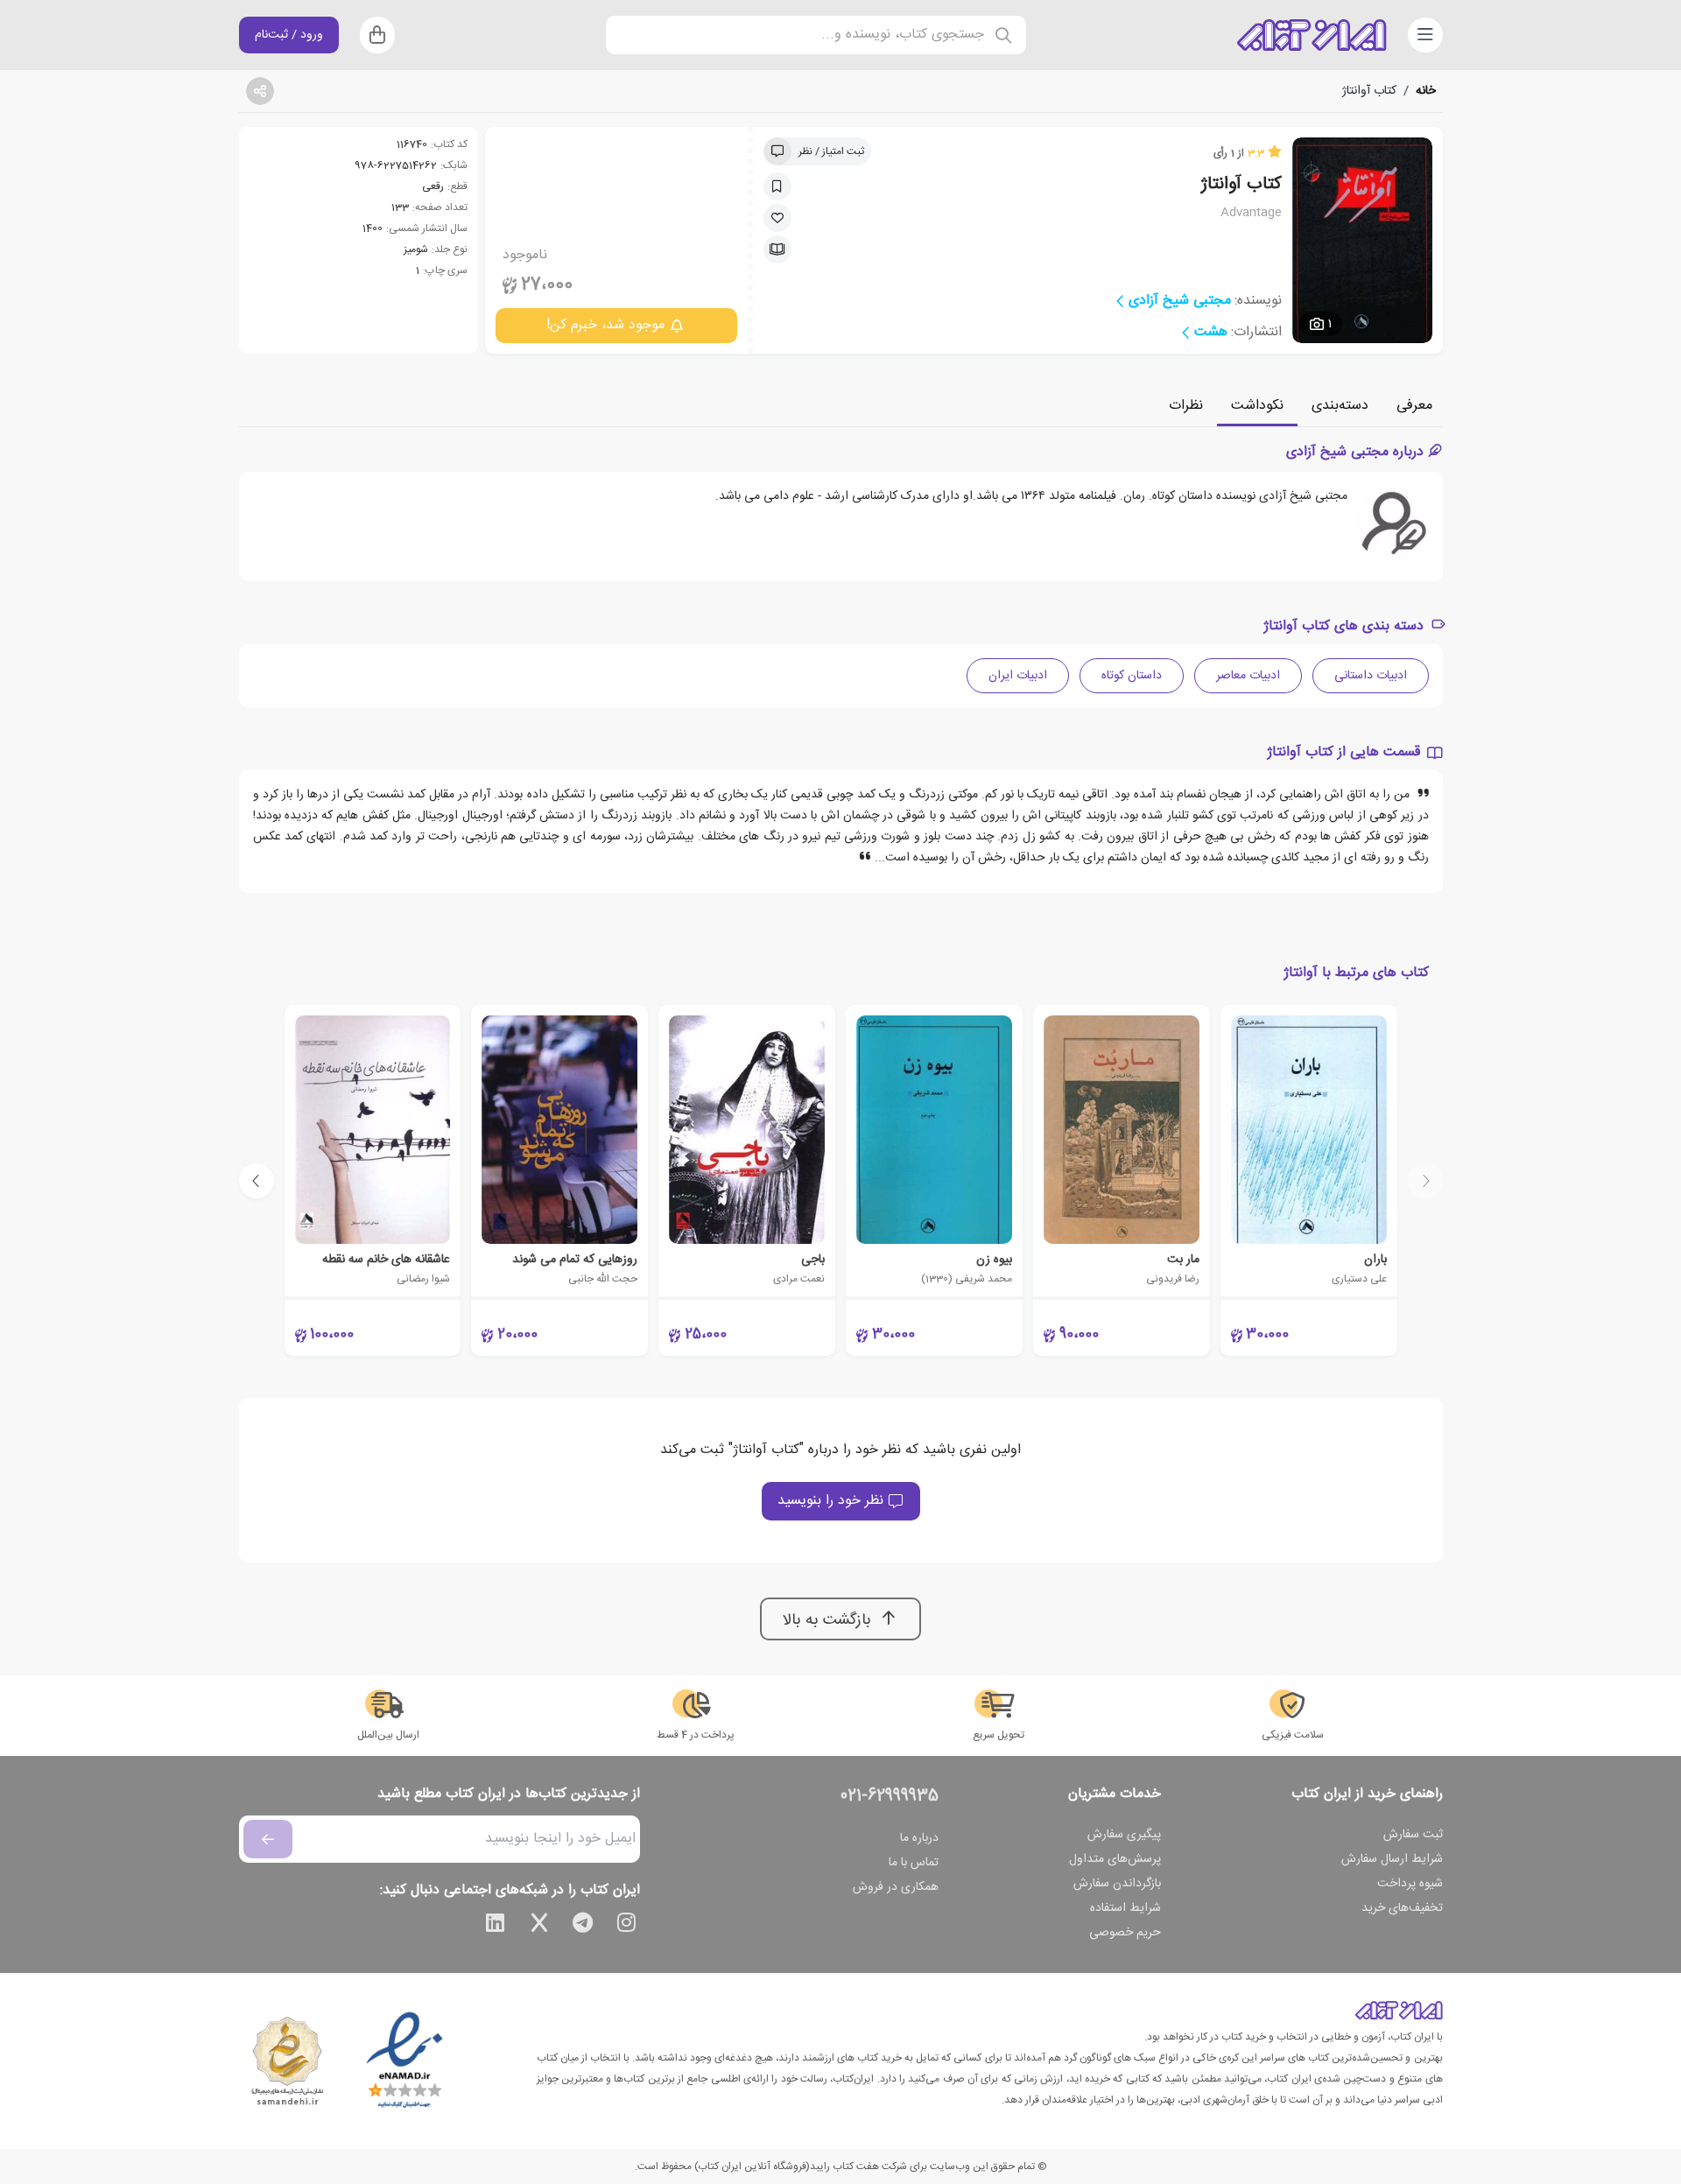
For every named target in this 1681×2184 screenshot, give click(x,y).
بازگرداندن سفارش (1117, 1884)
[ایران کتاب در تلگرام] (583, 1926)
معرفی (1414, 406)
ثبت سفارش (1413, 1835)
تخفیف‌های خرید (1402, 1908)
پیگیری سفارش (1124, 1835)
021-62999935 (890, 1796)
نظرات (1186, 406)
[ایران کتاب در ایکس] (539, 1926)
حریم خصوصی (1125, 1933)
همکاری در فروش (896, 1887)
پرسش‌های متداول (1115, 1859)
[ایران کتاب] (1312, 35)
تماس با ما (914, 1863)
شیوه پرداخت (1410, 1884)
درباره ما (919, 1838)
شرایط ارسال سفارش (1392, 1859)
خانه (1426, 91)
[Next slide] (257, 1181)
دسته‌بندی (1340, 406)
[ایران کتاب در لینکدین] (496, 1926)
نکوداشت (1257, 406)
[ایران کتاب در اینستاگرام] (627, 1926)
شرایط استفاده (1125, 1908)
